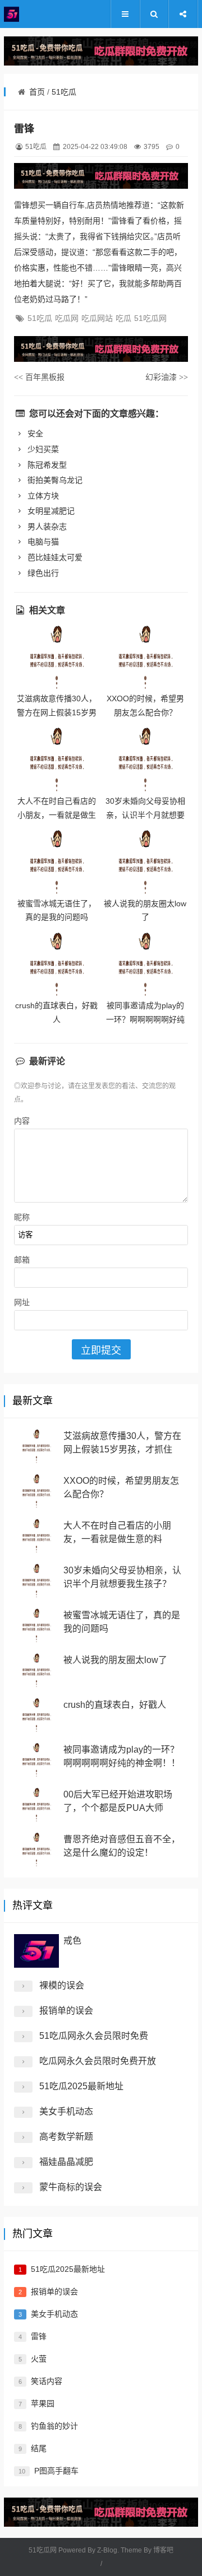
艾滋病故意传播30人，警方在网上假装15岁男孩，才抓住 (57, 712)
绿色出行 (42, 573)
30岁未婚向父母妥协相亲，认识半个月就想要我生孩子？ (145, 815)
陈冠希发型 (46, 465)
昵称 (22, 1217)
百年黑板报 (39, 377)
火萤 (39, 2359)
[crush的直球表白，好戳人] (57, 965)
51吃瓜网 (150, 318)
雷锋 (39, 2336)
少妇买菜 (42, 449)
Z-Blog (107, 2550)
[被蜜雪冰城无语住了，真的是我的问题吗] (57, 862)
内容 (22, 1121)
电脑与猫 (42, 542)
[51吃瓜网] (38, 14)
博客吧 (163, 2550)
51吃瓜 (64, 92)
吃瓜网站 (97, 318)
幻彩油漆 (167, 377)
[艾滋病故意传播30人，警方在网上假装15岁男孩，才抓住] (57, 658)
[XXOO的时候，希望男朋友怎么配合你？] (145, 658)
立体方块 (42, 496)
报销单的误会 (66, 2011)
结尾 (39, 2448)
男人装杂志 (46, 527)
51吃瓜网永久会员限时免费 (94, 2036)
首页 (37, 92)
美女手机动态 (66, 2111)
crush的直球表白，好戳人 (115, 1705)
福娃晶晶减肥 (66, 2162)
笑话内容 (47, 2381)
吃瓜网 (67, 318)
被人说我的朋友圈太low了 (115, 1660)
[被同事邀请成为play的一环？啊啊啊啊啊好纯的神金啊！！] (145, 965)
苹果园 (43, 2403)
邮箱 (22, 1260)
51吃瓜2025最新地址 (81, 2086)
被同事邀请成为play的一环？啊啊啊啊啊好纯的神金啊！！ (145, 1019)
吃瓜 (123, 318)
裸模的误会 (62, 1985)
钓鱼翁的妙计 (54, 2426)
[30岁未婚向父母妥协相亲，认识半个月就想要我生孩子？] (145, 760)
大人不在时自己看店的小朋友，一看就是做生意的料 (57, 815)
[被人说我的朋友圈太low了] (145, 862)
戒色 (72, 1941)
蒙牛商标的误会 (71, 2187)
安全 (34, 434)
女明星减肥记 (50, 511)
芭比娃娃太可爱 (54, 557)
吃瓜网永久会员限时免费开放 (98, 2061)
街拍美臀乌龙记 (54, 480)
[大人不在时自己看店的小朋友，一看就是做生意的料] (57, 760)
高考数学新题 (66, 2137)
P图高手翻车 (56, 2471)
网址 (22, 1302)
